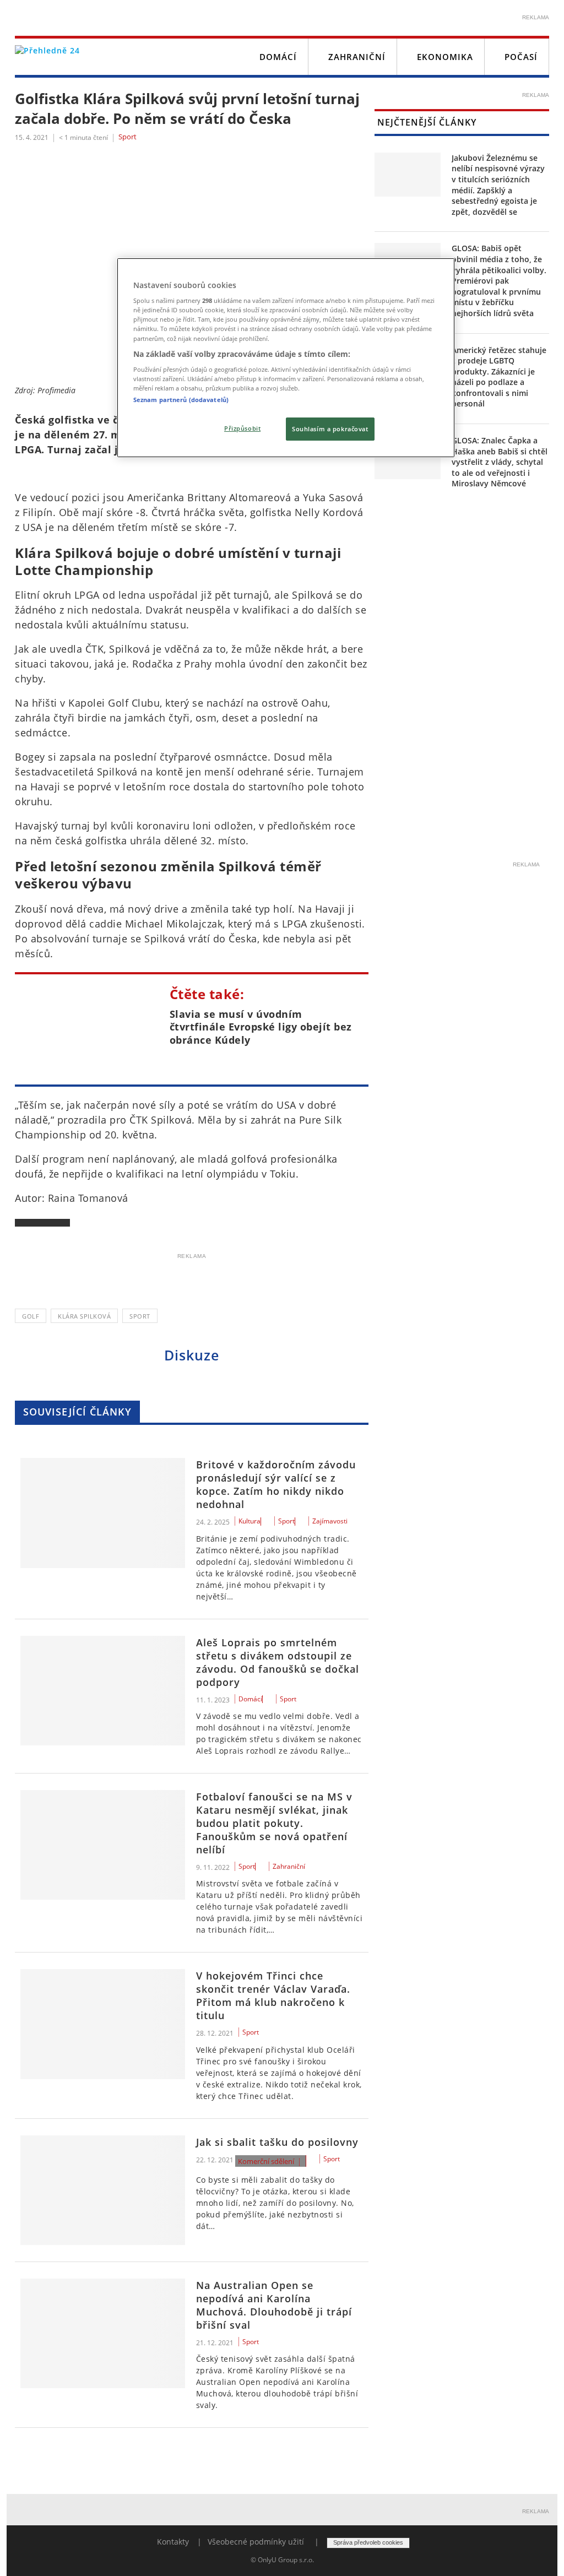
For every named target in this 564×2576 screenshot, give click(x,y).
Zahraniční (357, 57)
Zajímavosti (330, 1521)
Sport (128, 137)
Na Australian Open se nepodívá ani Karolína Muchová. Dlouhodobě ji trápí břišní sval (274, 2305)
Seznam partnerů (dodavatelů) (181, 400)
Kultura (250, 1521)
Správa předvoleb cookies (368, 2542)
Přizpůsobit (242, 428)
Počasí (521, 57)
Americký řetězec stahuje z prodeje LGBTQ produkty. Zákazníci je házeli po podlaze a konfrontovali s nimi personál (499, 377)
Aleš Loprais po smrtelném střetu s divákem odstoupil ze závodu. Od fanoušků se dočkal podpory (278, 1662)
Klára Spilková (84, 1316)
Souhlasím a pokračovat (330, 429)
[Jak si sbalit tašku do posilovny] (103, 2190)
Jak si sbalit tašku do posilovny (277, 2142)
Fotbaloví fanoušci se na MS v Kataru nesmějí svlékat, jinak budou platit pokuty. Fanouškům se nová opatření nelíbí (274, 1823)
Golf (31, 1316)
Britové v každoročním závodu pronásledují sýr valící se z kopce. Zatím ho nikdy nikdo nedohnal (276, 1484)
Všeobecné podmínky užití (256, 2542)
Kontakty (173, 2542)
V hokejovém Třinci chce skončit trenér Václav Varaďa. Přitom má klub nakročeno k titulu (273, 1995)
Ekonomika (445, 57)
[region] (286, 358)
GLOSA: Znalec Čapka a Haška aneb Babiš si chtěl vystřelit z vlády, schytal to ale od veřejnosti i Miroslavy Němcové (500, 462)
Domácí (278, 57)
